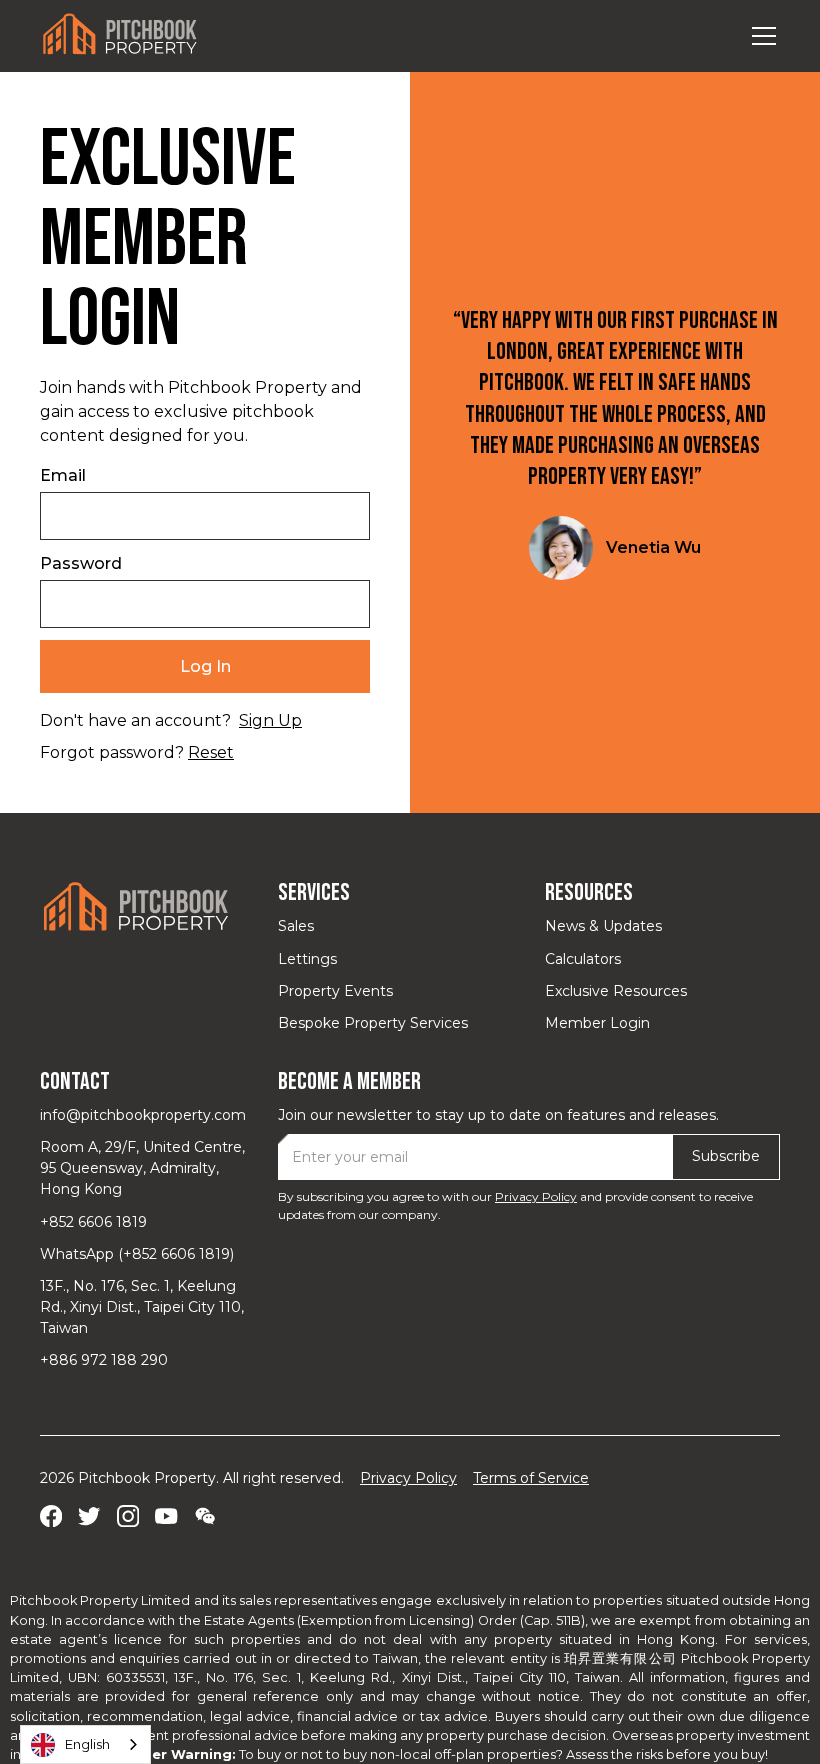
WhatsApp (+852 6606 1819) (137, 1254)
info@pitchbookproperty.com (143, 1115)
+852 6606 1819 (93, 1222)
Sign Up (270, 720)
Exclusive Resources (616, 991)
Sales (296, 926)
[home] (120, 35)
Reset (211, 752)
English (87, 1744)
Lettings (307, 959)
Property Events (335, 991)
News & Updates (603, 926)
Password (81, 563)
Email (63, 475)
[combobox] (85, 1744)
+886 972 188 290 (104, 1360)
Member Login (597, 1023)
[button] (760, 36)
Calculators (583, 959)
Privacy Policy (536, 1196)
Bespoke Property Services (373, 1023)
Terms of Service (531, 1478)
